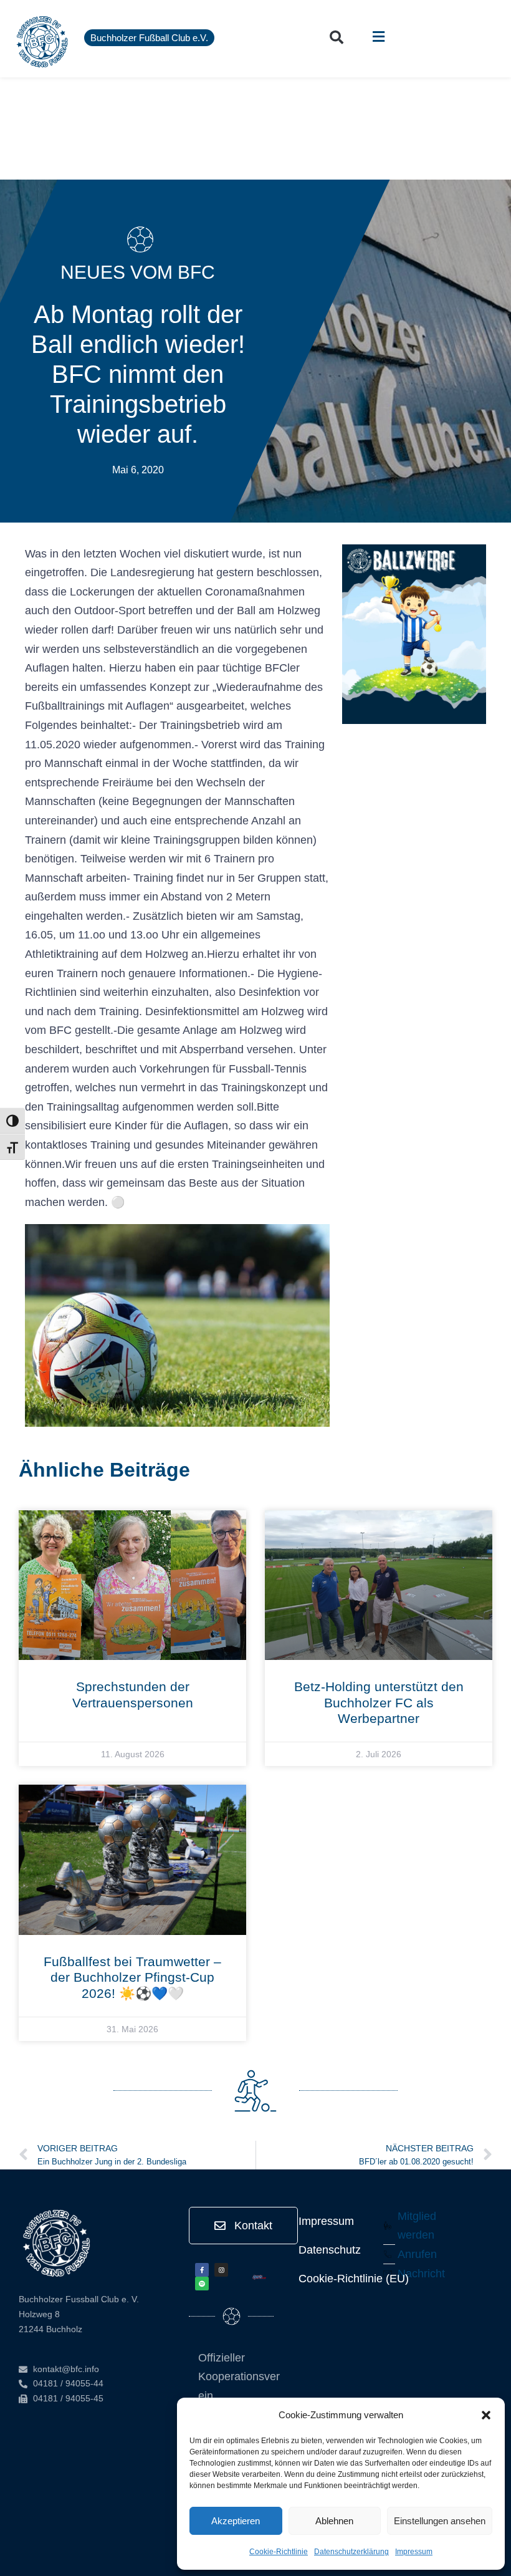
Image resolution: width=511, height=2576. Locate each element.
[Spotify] (202, 2284)
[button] (486, 2415)
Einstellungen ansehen (440, 2521)
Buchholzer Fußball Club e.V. (149, 38)
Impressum (414, 2552)
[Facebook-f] (202, 2270)
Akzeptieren (236, 2521)
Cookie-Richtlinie (279, 2552)
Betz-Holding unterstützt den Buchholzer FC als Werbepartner (379, 1702)
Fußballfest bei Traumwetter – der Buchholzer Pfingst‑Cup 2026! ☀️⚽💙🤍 (132, 1977)
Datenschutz (330, 2250)
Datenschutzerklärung (351, 2552)
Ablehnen (334, 2521)
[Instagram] (221, 2270)
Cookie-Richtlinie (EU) (354, 2279)
